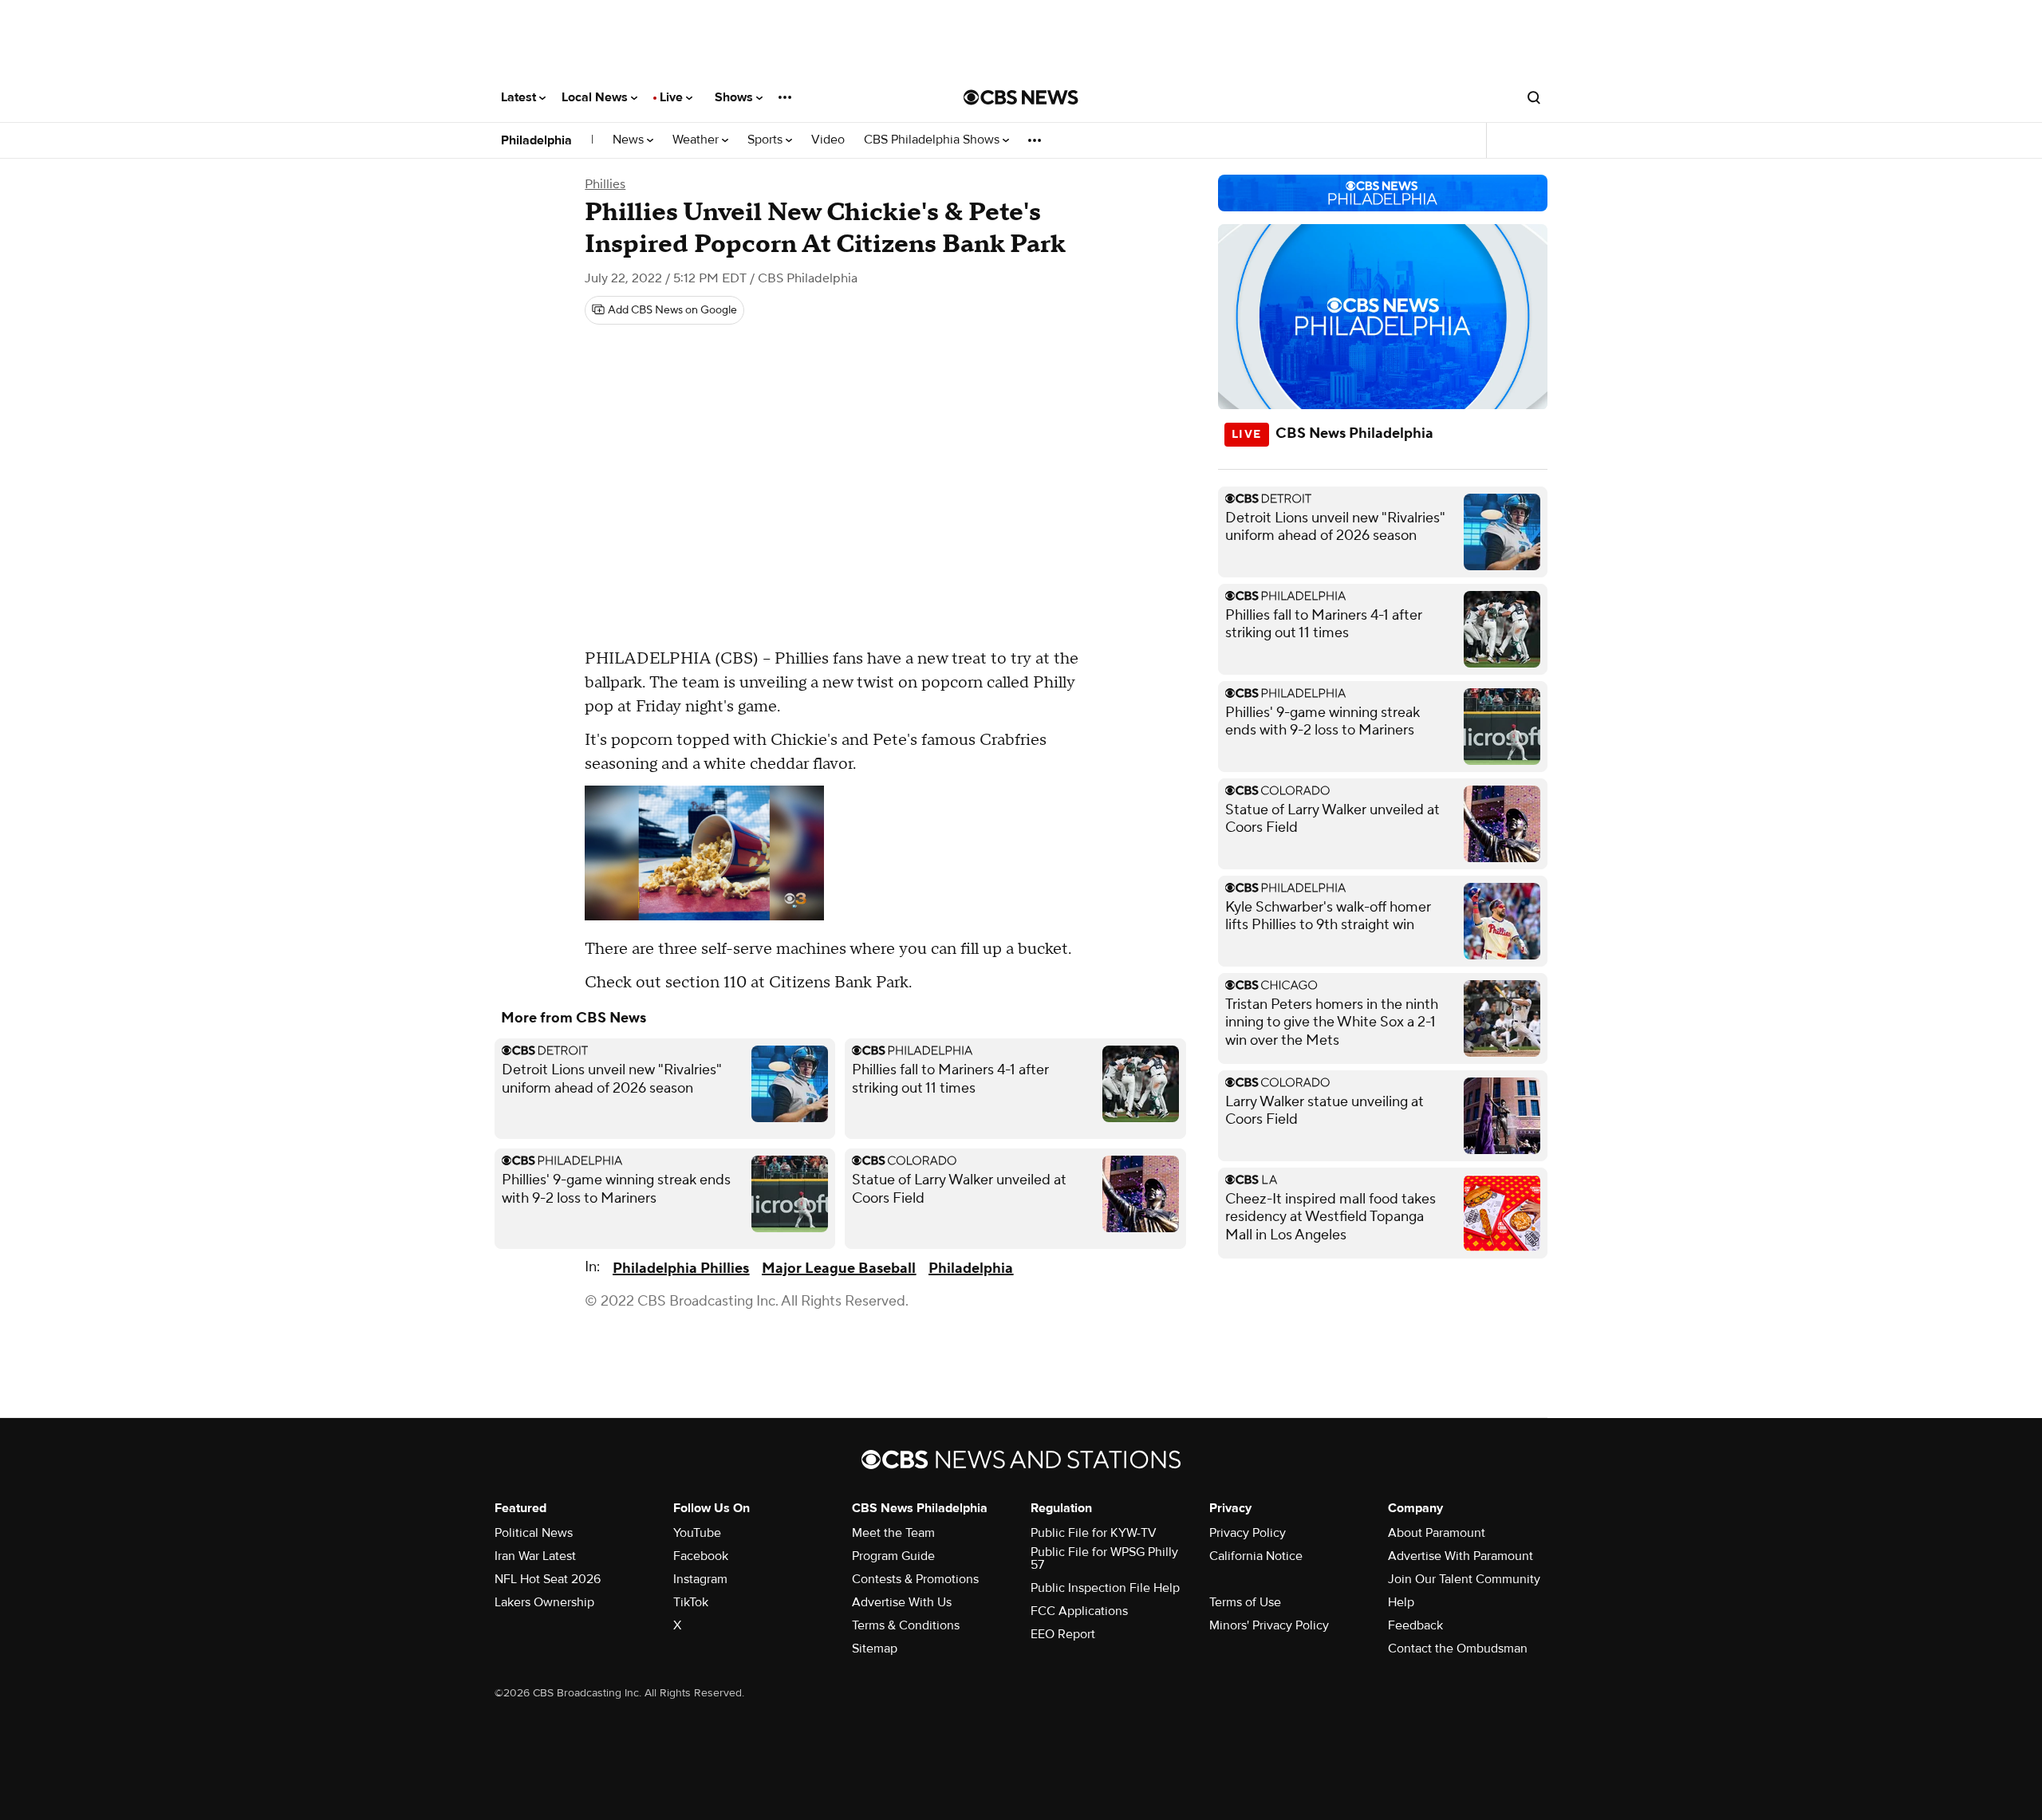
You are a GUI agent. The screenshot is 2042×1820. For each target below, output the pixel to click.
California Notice (1256, 1556)
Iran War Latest (535, 1556)
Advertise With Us (902, 1602)
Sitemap (875, 1649)
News (630, 140)
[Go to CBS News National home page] (1021, 97)
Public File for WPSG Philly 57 (1104, 1558)
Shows (735, 97)
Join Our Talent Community (1464, 1579)
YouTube (697, 1533)
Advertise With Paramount (1461, 1556)
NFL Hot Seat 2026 (548, 1579)
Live (673, 97)
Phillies (605, 184)
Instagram (700, 1579)
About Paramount (1437, 1533)
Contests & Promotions (915, 1579)
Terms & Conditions (906, 1625)
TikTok (691, 1602)
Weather (697, 140)
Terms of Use (1245, 1602)
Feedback (1415, 1625)
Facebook (701, 1556)
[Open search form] (1534, 97)
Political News (534, 1533)
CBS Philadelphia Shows (933, 140)
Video (828, 140)
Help (1401, 1602)
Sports (767, 140)
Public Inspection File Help (1105, 1588)
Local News (596, 97)
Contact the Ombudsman (1458, 1649)
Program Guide (893, 1556)
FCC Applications (1079, 1611)
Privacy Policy (1248, 1533)
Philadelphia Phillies (681, 1268)
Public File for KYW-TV (1094, 1533)
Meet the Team (893, 1533)
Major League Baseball (839, 1268)
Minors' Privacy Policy (1269, 1625)
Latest (520, 97)
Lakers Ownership (544, 1602)
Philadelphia (536, 140)
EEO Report (1063, 1634)
